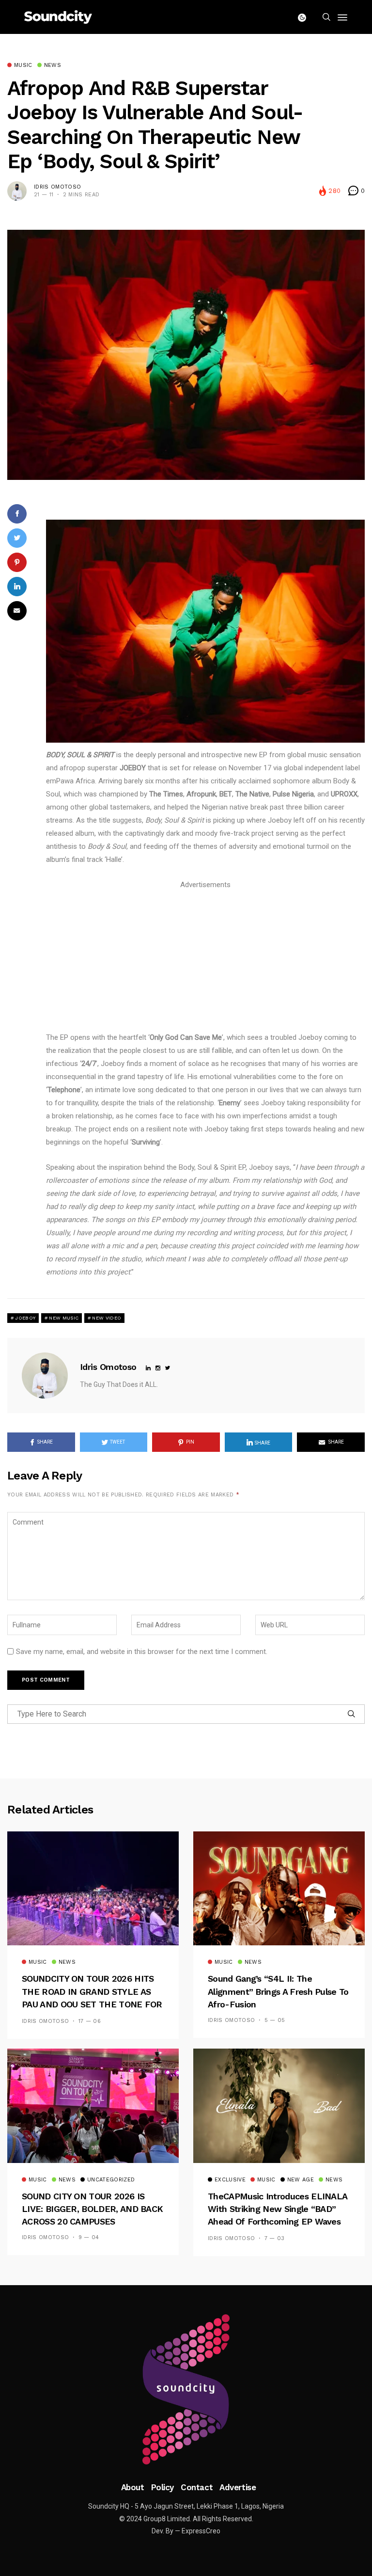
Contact (197, 2487)
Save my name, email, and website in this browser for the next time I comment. (142, 1652)
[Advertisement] (205, 959)
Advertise (238, 2487)
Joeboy (25, 1318)
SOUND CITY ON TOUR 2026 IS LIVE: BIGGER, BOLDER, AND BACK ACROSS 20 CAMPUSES (92, 2209)
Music (23, 65)
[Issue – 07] (186, 2389)
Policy (163, 2487)
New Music (64, 1318)
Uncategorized (111, 2180)
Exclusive (230, 2180)
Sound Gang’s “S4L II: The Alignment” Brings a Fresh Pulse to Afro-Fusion (278, 1991)
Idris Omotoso (57, 187)
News (53, 65)
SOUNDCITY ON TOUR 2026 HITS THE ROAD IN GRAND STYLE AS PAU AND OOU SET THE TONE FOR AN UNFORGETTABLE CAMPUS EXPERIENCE (92, 2004)
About (133, 2487)
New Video (107, 1318)
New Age (301, 2180)
